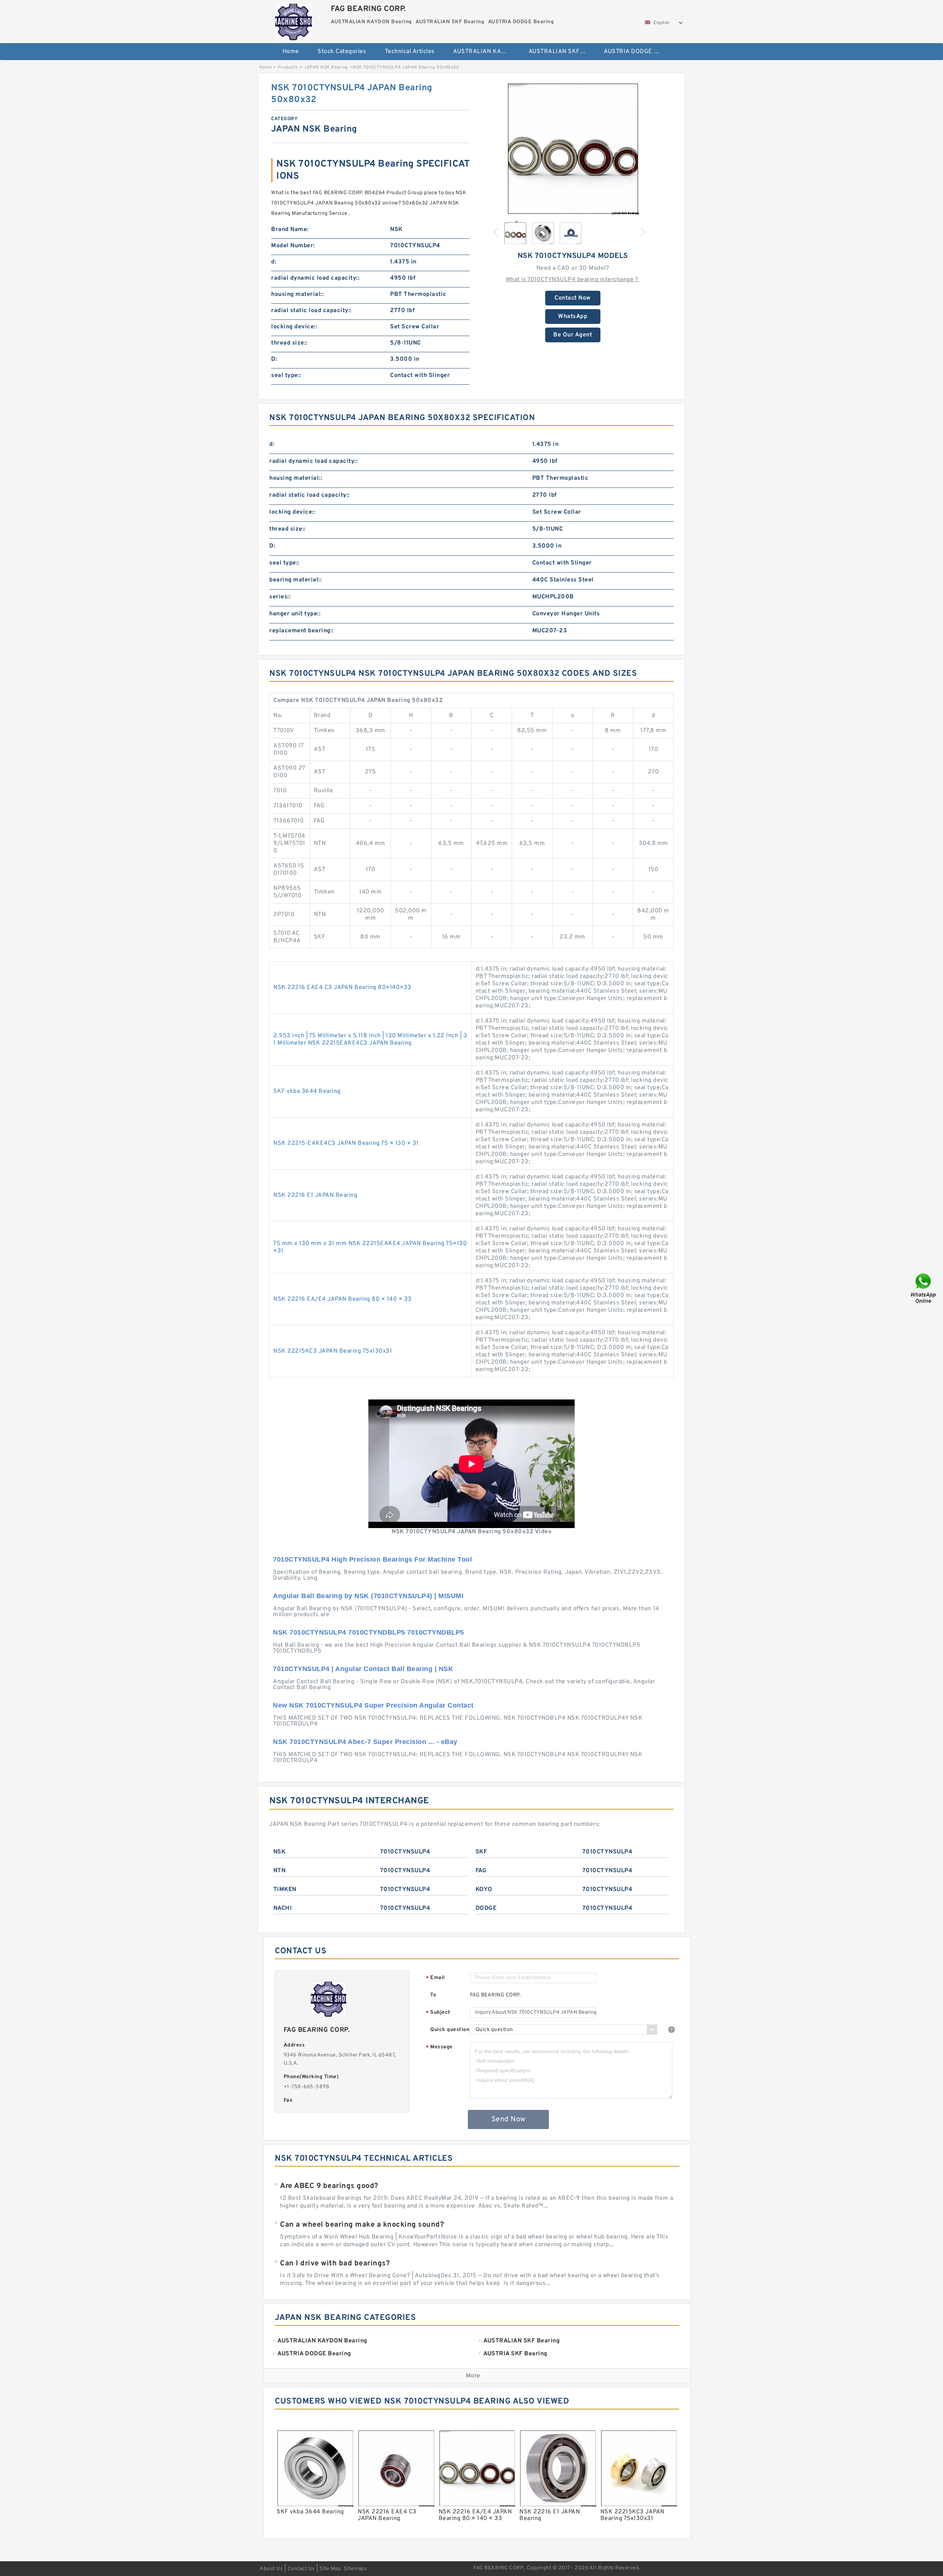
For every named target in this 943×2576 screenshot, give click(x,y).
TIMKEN (285, 1890)
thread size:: (289, 343)
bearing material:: (295, 580)
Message (439, 2047)
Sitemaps (355, 2569)
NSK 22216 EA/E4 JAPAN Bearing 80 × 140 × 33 (343, 1299)
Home (291, 52)
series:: (280, 597)
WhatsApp (573, 317)
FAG (481, 1871)
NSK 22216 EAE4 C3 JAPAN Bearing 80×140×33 (342, 988)
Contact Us (301, 2569)
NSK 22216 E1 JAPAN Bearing (315, 1195)
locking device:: (294, 327)
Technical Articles (410, 52)
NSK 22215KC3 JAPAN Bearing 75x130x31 (333, 1351)
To (433, 1995)
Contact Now (573, 298)
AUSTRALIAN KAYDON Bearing (486, 52)
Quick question (450, 2030)
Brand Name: (290, 230)
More (473, 2376)
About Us (271, 2569)
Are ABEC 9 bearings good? (329, 2186)
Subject (438, 2013)
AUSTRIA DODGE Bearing (636, 52)
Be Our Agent (573, 335)
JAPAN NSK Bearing (326, 67)
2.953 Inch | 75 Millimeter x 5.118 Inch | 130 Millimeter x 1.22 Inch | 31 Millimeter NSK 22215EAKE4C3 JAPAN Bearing (370, 1039)
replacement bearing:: (302, 631)
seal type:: (286, 375)
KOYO (484, 1890)
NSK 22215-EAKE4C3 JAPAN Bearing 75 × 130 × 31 (346, 1143)
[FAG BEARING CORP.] (293, 20)
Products (288, 67)
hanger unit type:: (295, 614)
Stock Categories (342, 52)
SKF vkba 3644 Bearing (307, 1091)
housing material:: (297, 294)
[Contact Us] (924, 1288)
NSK (280, 1852)
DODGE (486, 1908)
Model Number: (293, 246)
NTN (280, 1871)
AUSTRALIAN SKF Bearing (561, 52)
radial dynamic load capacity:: (315, 278)
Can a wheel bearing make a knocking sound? (362, 2225)
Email (435, 1978)
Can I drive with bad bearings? (335, 2264)
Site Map (330, 2569)
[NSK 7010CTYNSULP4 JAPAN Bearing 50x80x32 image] (573, 148)
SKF (481, 1852)
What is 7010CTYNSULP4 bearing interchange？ (573, 280)
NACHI (283, 1908)
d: (274, 262)
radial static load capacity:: (311, 311)
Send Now (509, 2119)
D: (274, 359)
